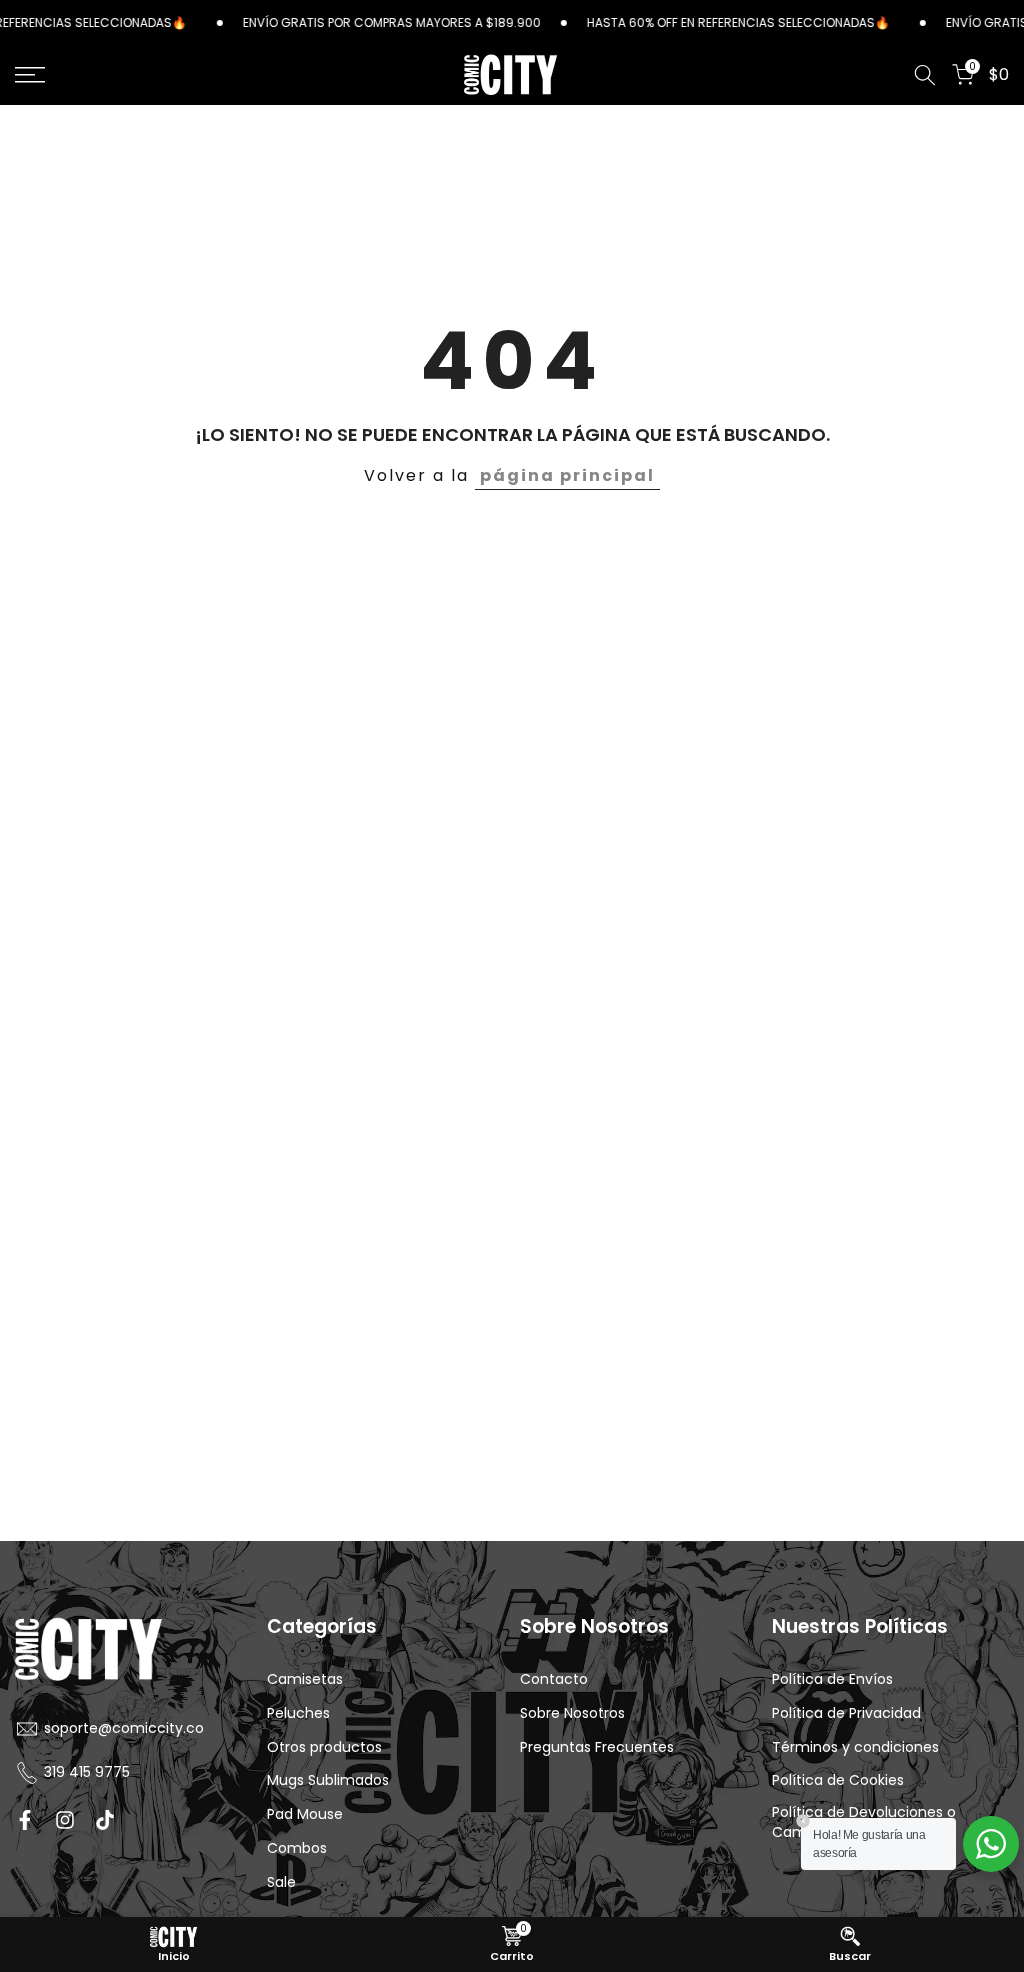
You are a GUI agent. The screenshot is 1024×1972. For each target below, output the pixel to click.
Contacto (554, 1679)
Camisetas (305, 1679)
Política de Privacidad (846, 1713)
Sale (281, 1882)
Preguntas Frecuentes (597, 1747)
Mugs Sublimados (328, 1780)
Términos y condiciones (855, 1747)
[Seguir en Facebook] (25, 1820)
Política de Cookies (838, 1780)
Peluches (298, 1713)
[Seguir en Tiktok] (105, 1820)
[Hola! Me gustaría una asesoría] (991, 1844)
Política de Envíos (832, 1679)
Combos (297, 1848)
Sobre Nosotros (572, 1713)
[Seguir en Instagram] (65, 1820)
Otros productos (324, 1747)
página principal (567, 475)
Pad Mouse (305, 1814)
